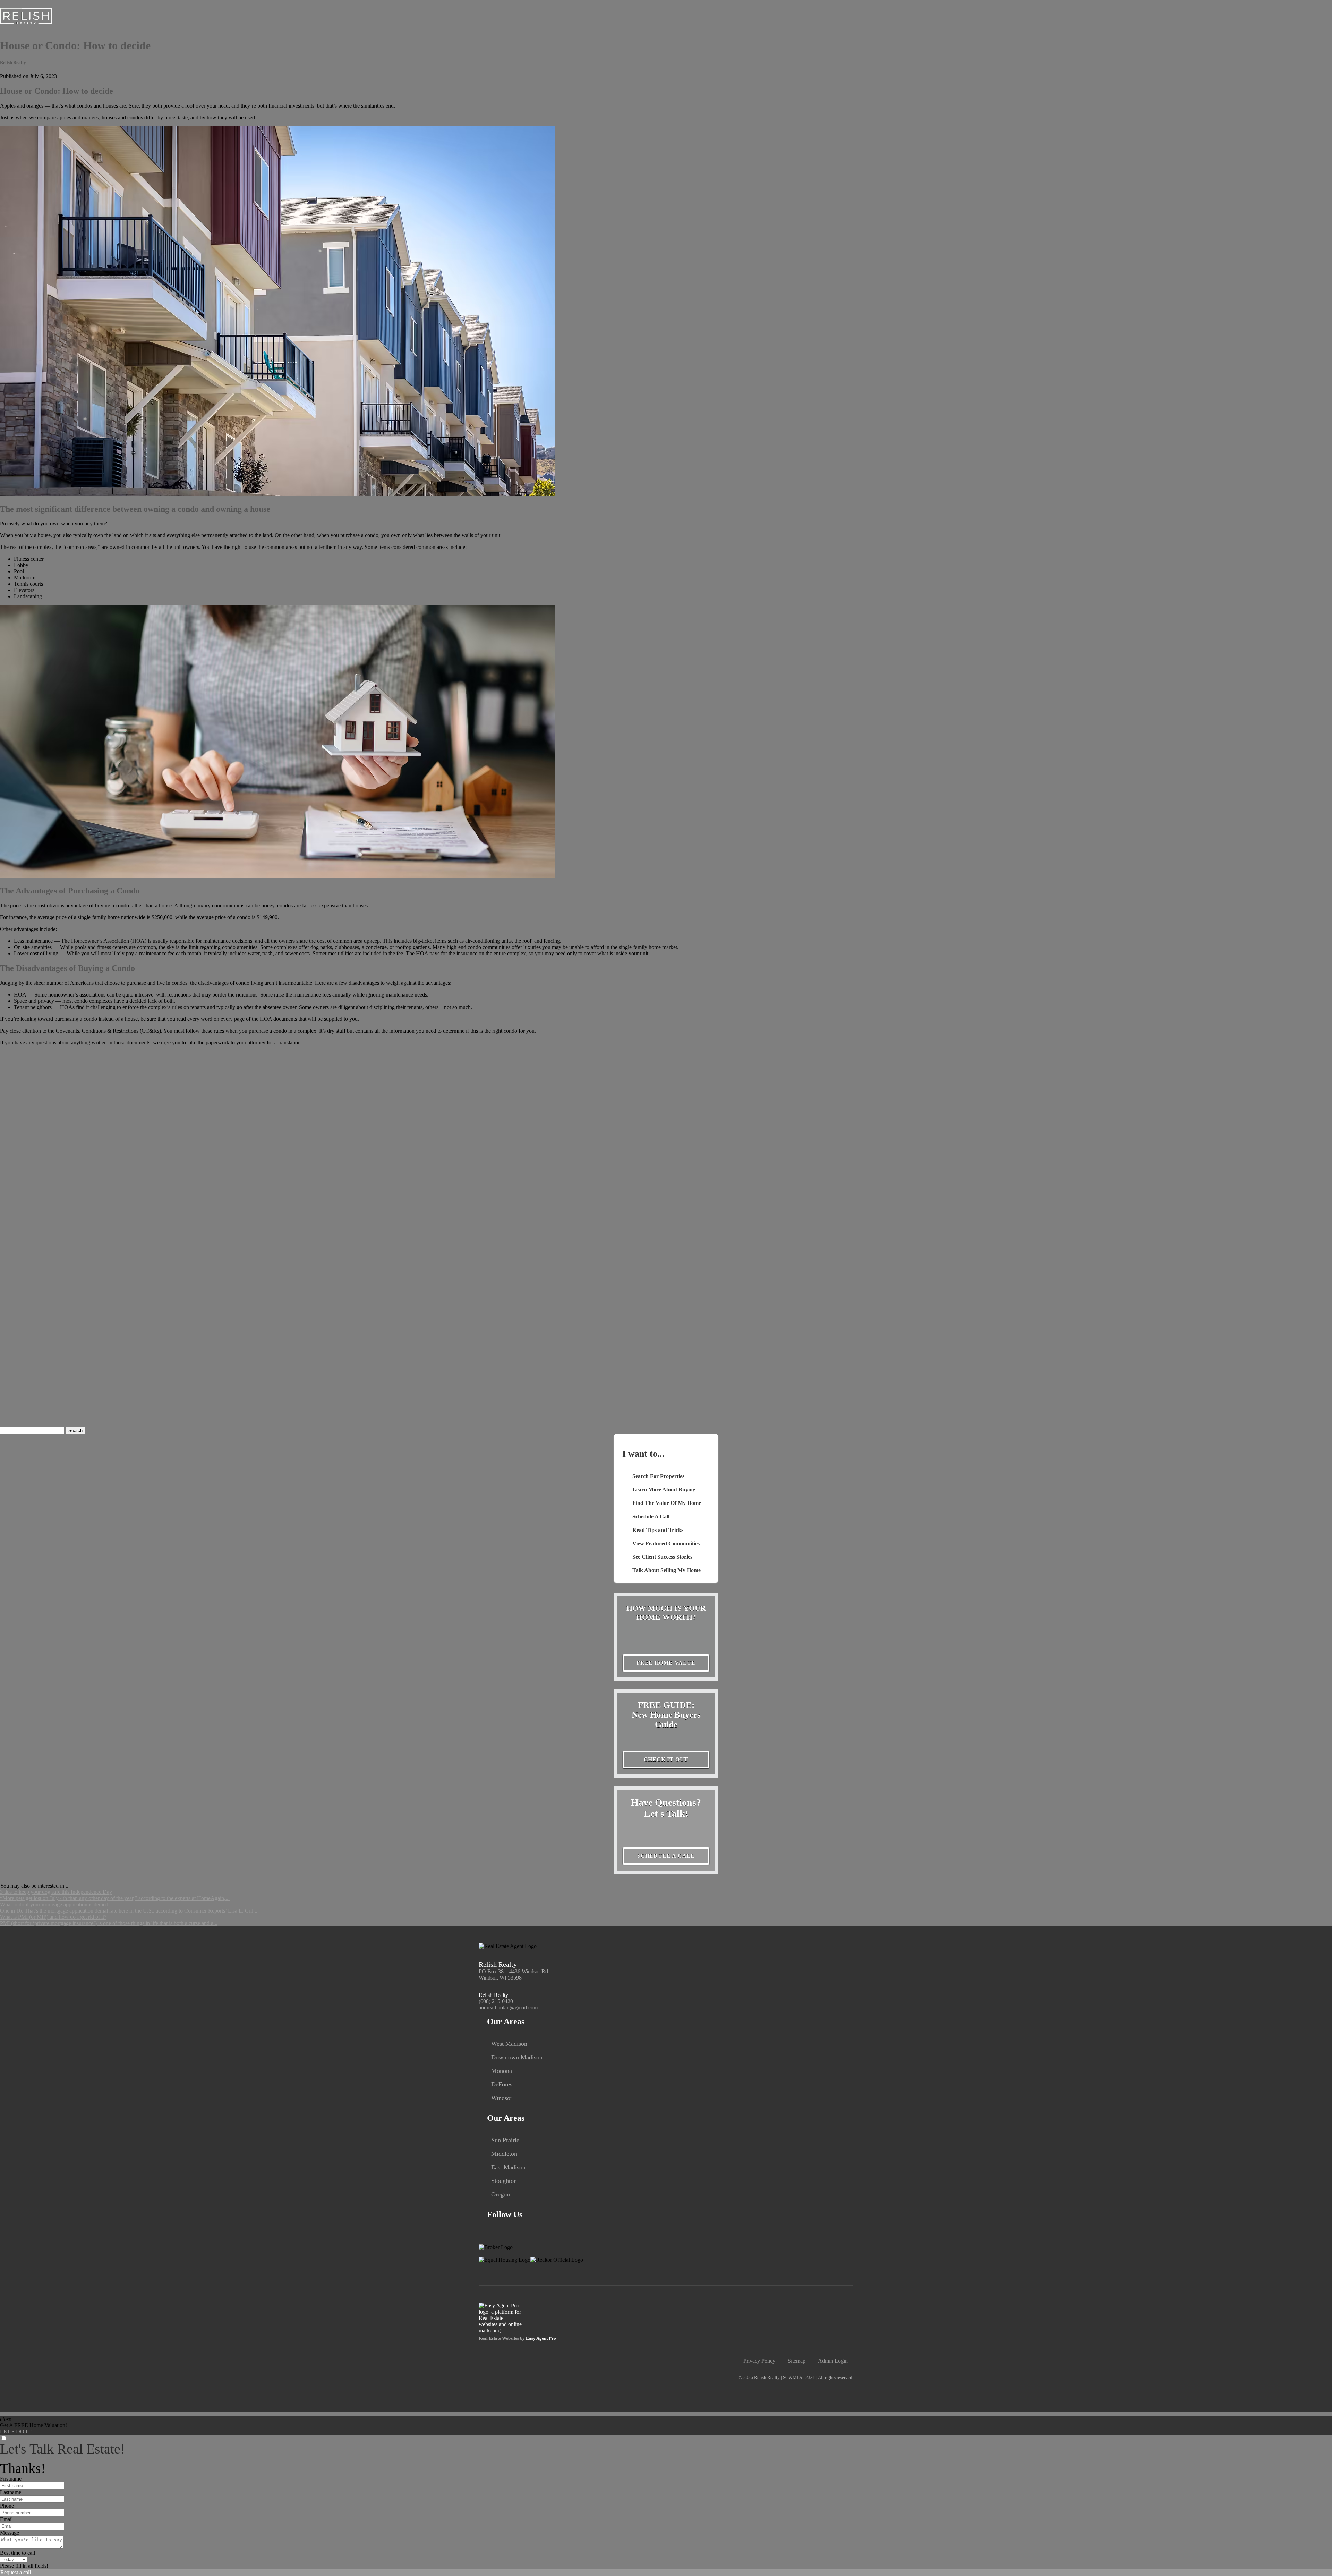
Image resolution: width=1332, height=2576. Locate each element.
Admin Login (833, 2361)
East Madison (508, 2167)
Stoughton (504, 2181)
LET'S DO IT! (16, 2431)
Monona (502, 2071)
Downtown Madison (517, 2057)
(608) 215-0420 (496, 2001)
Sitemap (797, 2361)
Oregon (501, 2194)
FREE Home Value (666, 1663)
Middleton (504, 2154)
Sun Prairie (505, 2140)
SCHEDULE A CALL (666, 1856)
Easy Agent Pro (541, 2338)
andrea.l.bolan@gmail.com (508, 2007)
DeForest (503, 2084)
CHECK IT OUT (666, 1759)
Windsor (502, 2098)
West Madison (509, 2044)
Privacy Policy (759, 2361)
